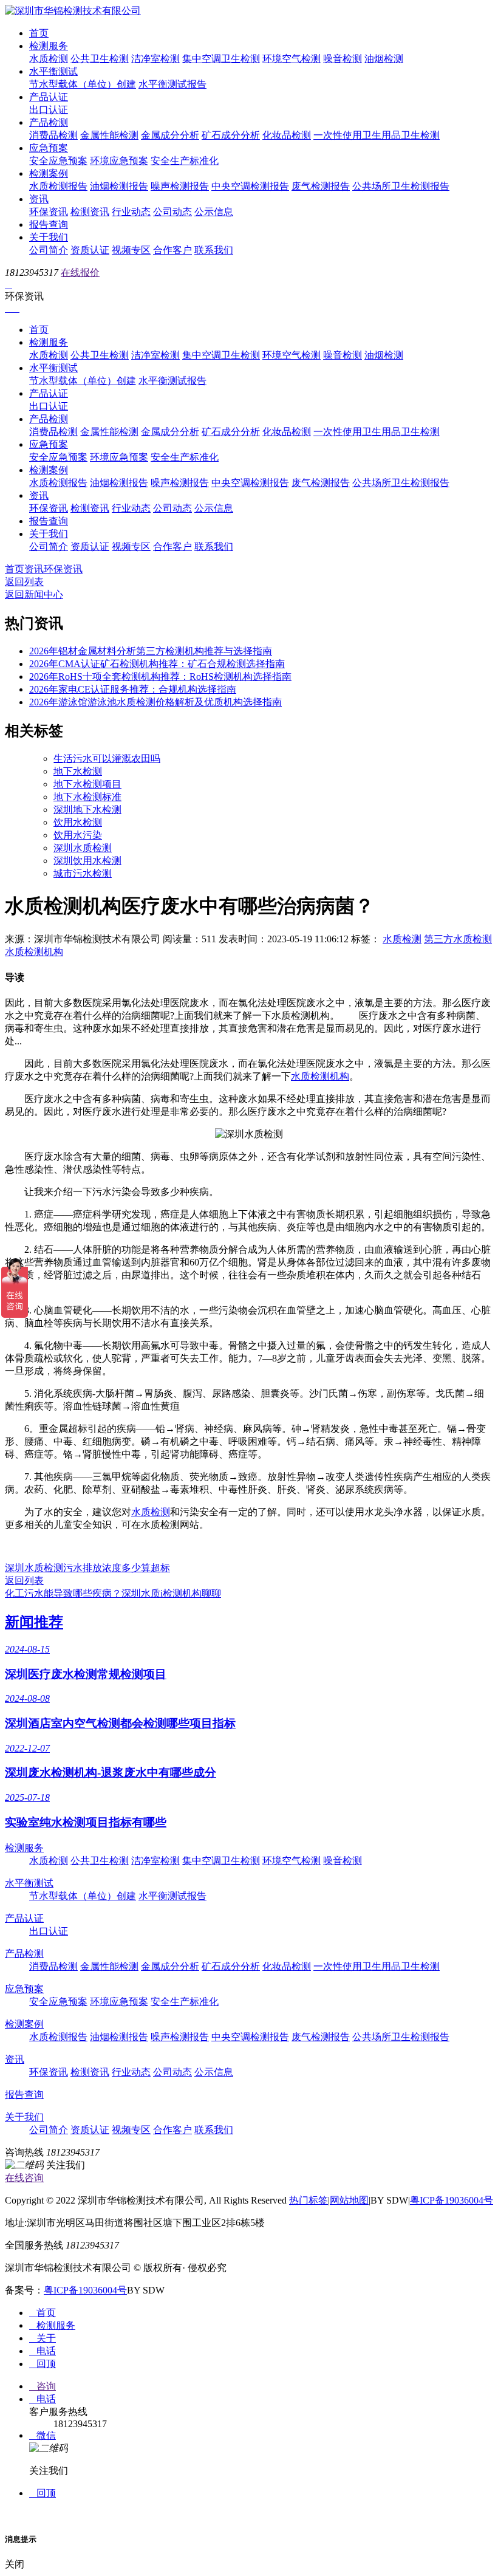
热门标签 (309, 2200)
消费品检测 (53, 135)
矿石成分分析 (231, 135)
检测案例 (49, 173)
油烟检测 (384, 59)
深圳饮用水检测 (87, 861)
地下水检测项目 (87, 784)
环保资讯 (49, 212)
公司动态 (172, 212)
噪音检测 (343, 59)
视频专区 (131, 250)
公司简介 (49, 250)
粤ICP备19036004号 (452, 2200)
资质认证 (90, 250)
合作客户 (172, 250)
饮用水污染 (78, 835)
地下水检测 (78, 771)
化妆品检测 (287, 135)
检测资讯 (90, 212)
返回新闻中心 (34, 594)
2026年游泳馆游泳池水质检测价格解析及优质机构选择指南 (155, 702)
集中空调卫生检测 (221, 59)
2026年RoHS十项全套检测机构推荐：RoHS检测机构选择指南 (160, 677)
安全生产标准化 (185, 161)
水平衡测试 (53, 71)
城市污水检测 (83, 873)
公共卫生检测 (100, 59)
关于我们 (49, 237)
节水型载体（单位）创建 (83, 84)
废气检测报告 (321, 186)
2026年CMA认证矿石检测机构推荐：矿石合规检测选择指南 (157, 664)
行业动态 (131, 212)
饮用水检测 (78, 822)
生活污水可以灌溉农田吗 (107, 759)
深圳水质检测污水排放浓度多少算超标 (87, 1568)
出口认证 (49, 110)
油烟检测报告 (119, 186)
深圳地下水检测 (87, 810)
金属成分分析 (170, 135)
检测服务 (49, 46)
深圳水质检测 (83, 848)
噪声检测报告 (180, 186)
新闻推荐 (34, 1622)
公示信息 (214, 212)
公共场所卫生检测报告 (401, 186)
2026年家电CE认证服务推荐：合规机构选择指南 (133, 689)
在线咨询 (24, 2178)
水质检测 (49, 59)
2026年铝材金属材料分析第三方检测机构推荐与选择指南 (151, 651)
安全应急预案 (58, 161)
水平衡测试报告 (172, 84)
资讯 (39, 199)
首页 (39, 33)
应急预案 (49, 148)
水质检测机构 (34, 952)
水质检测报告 (58, 186)
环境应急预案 (119, 161)
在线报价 (80, 272)
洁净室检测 (155, 59)
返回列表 (24, 582)
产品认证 (49, 97)
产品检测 (49, 122)
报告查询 (49, 224)
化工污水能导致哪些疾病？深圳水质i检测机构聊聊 (113, 1593)
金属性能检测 (109, 135)
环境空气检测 (292, 59)
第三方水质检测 (458, 939)
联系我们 (214, 250)
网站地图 (349, 2200)
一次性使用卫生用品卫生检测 (377, 135)
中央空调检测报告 (250, 186)
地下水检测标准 (87, 797)
